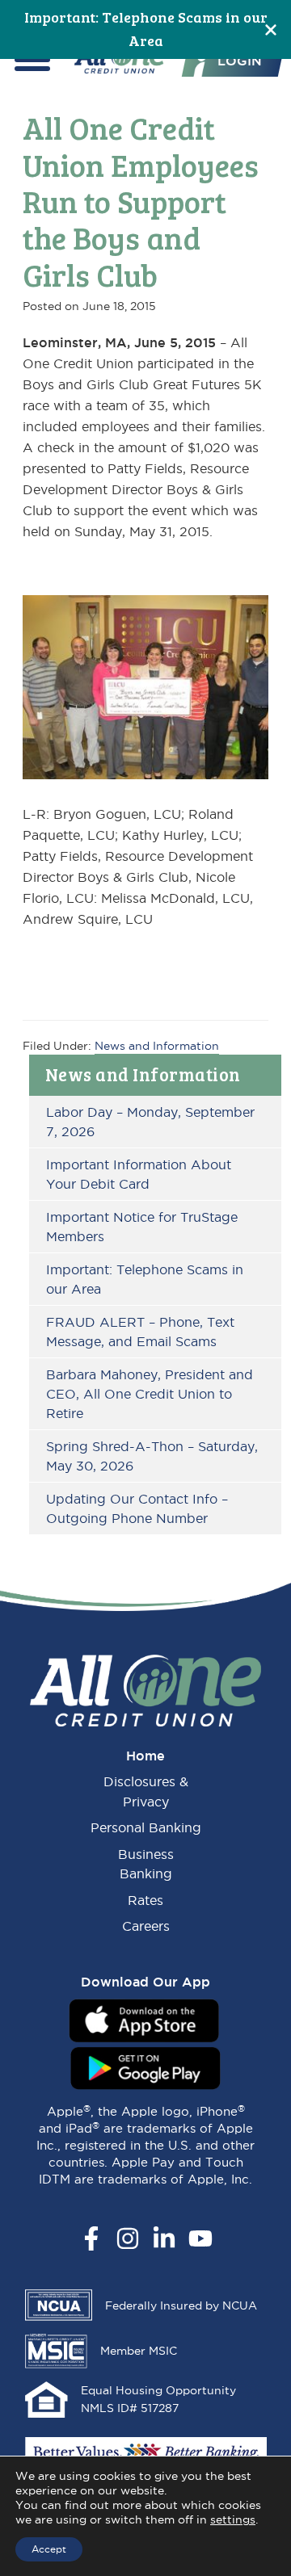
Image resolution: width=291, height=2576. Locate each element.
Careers (146, 1926)
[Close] (271, 29)
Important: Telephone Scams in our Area (145, 1279)
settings (233, 2519)
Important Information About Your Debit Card (139, 1174)
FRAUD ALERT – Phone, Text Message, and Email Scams (140, 1332)
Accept (49, 2549)
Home (145, 1756)
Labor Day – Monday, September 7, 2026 (150, 1122)
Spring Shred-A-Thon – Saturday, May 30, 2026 (152, 1456)
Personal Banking (146, 1827)
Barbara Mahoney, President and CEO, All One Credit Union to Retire (150, 1394)
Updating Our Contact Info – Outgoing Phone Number (137, 1508)
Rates (145, 1900)
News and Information (143, 1074)
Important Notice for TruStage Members (142, 1227)
